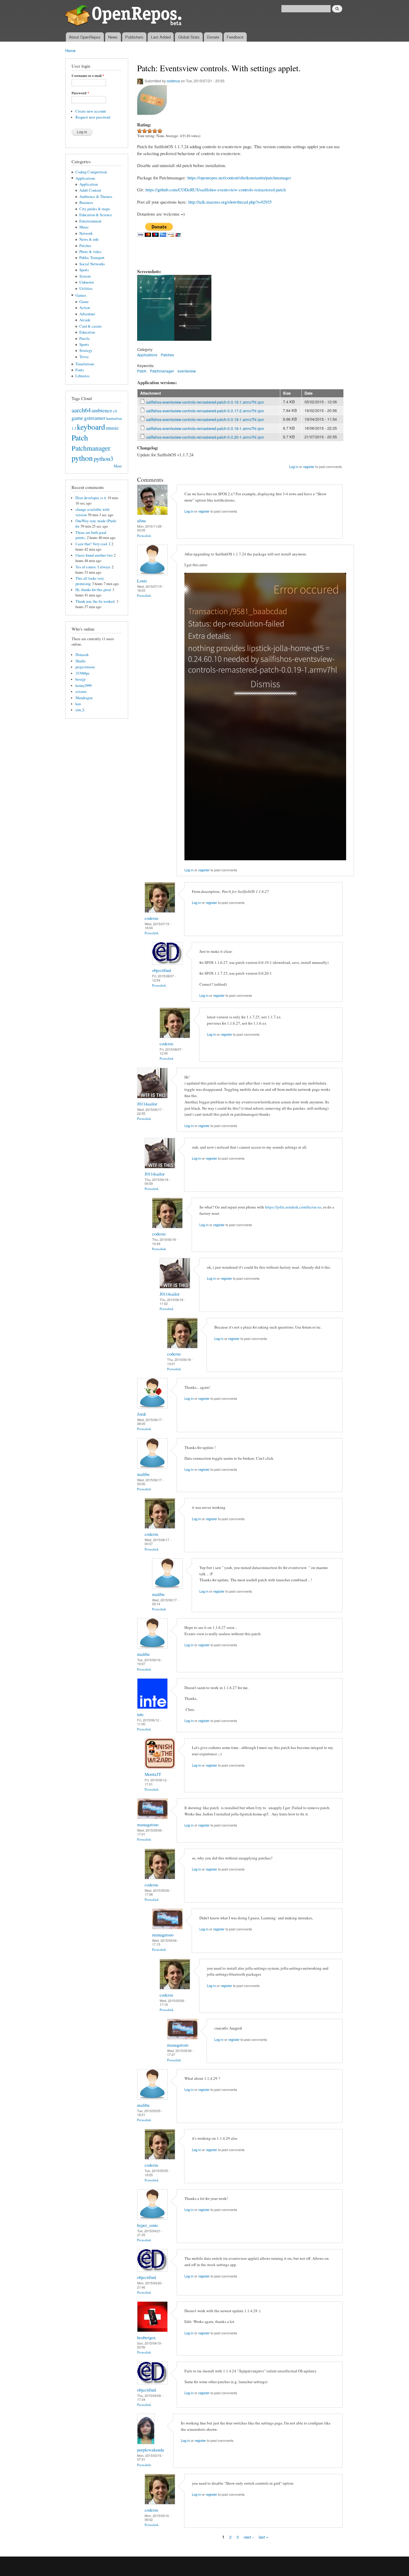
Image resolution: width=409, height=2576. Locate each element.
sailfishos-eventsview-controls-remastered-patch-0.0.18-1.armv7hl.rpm (205, 419)
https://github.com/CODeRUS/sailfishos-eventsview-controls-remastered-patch (216, 190)
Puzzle (85, 339)
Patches (85, 246)
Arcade (85, 320)
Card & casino (90, 326)
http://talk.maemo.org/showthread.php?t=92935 (230, 202)
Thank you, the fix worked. (95, 601)
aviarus (81, 692)
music (112, 428)
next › (249, 2537)
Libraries (82, 376)
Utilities (86, 289)
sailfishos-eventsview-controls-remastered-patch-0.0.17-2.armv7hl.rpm (205, 411)
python (82, 458)
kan (78, 704)
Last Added (161, 37)
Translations (85, 364)
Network (86, 233)
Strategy (86, 350)
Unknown (87, 282)
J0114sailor (147, 1104)
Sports (84, 270)
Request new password (93, 117)
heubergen (146, 2337)
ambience (102, 410)
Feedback (235, 37)
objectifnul (162, 970)
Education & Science (96, 215)
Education (87, 332)
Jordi (141, 1414)
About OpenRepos (85, 37)
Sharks (81, 661)
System (85, 276)
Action (85, 308)
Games (81, 295)
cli (115, 411)
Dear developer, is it (91, 498)
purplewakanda (151, 2450)
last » (263, 2537)
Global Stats (189, 37)
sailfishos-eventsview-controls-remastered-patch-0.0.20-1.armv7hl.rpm (205, 437)
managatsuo (148, 1824)
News (113, 37)
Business (86, 203)
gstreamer (95, 418)
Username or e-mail (88, 76)
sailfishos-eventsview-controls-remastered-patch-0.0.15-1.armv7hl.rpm (205, 402)
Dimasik (82, 655)
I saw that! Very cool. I (93, 544)
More (118, 466)
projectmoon (85, 667)
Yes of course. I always (93, 567)
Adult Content (90, 190)
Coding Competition (91, 172)
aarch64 (81, 410)
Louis (142, 581)
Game (84, 302)
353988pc (83, 673)
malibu (143, 1474)
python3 (103, 458)
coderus (173, 81)
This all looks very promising (90, 581)
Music (84, 227)
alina (141, 520)
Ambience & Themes (96, 197)
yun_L (80, 710)
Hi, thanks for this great (93, 590)
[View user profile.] (152, 513)
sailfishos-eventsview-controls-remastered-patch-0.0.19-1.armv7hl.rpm (205, 428)
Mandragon (84, 698)
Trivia (84, 357)
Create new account (91, 111)
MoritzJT (153, 1774)
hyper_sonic (148, 2225)
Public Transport (92, 258)
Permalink (144, 536)
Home (70, 50)
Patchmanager (91, 448)
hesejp (80, 679)
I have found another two (94, 555)
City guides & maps (95, 209)
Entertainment (90, 221)
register (309, 467)
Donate (213, 37)
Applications (85, 178)
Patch (80, 437)
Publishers (134, 37)
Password (80, 93)
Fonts (80, 370)
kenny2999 (84, 686)
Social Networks (92, 264)
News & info (89, 239)
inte (140, 1714)
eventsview (187, 371)
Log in (294, 467)
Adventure (87, 314)
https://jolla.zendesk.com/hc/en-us (293, 1207)
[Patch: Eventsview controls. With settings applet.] (156, 343)
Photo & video (90, 252)
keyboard (91, 427)
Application (88, 184)
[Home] (124, 16)
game (77, 418)
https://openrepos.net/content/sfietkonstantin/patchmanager (239, 178)
